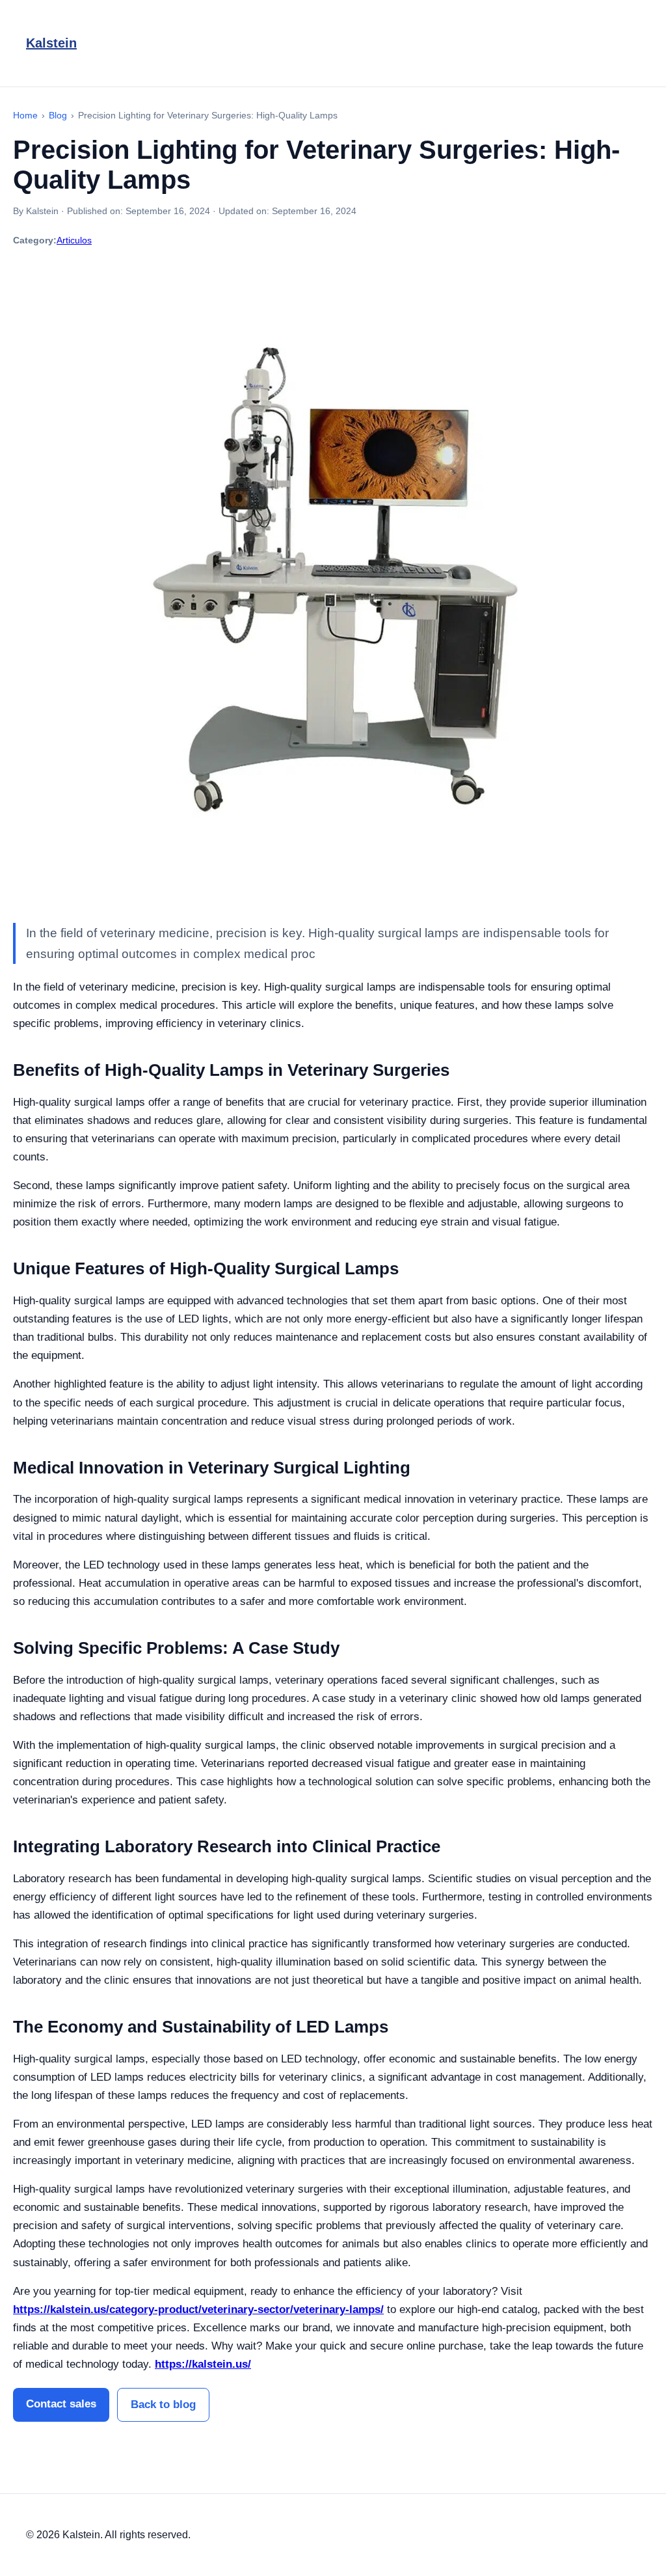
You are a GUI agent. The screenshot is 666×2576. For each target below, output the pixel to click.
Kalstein (51, 43)
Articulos (74, 240)
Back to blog (163, 2405)
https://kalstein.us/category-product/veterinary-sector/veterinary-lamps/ (198, 2309)
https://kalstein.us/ (203, 2364)
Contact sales (61, 2404)
